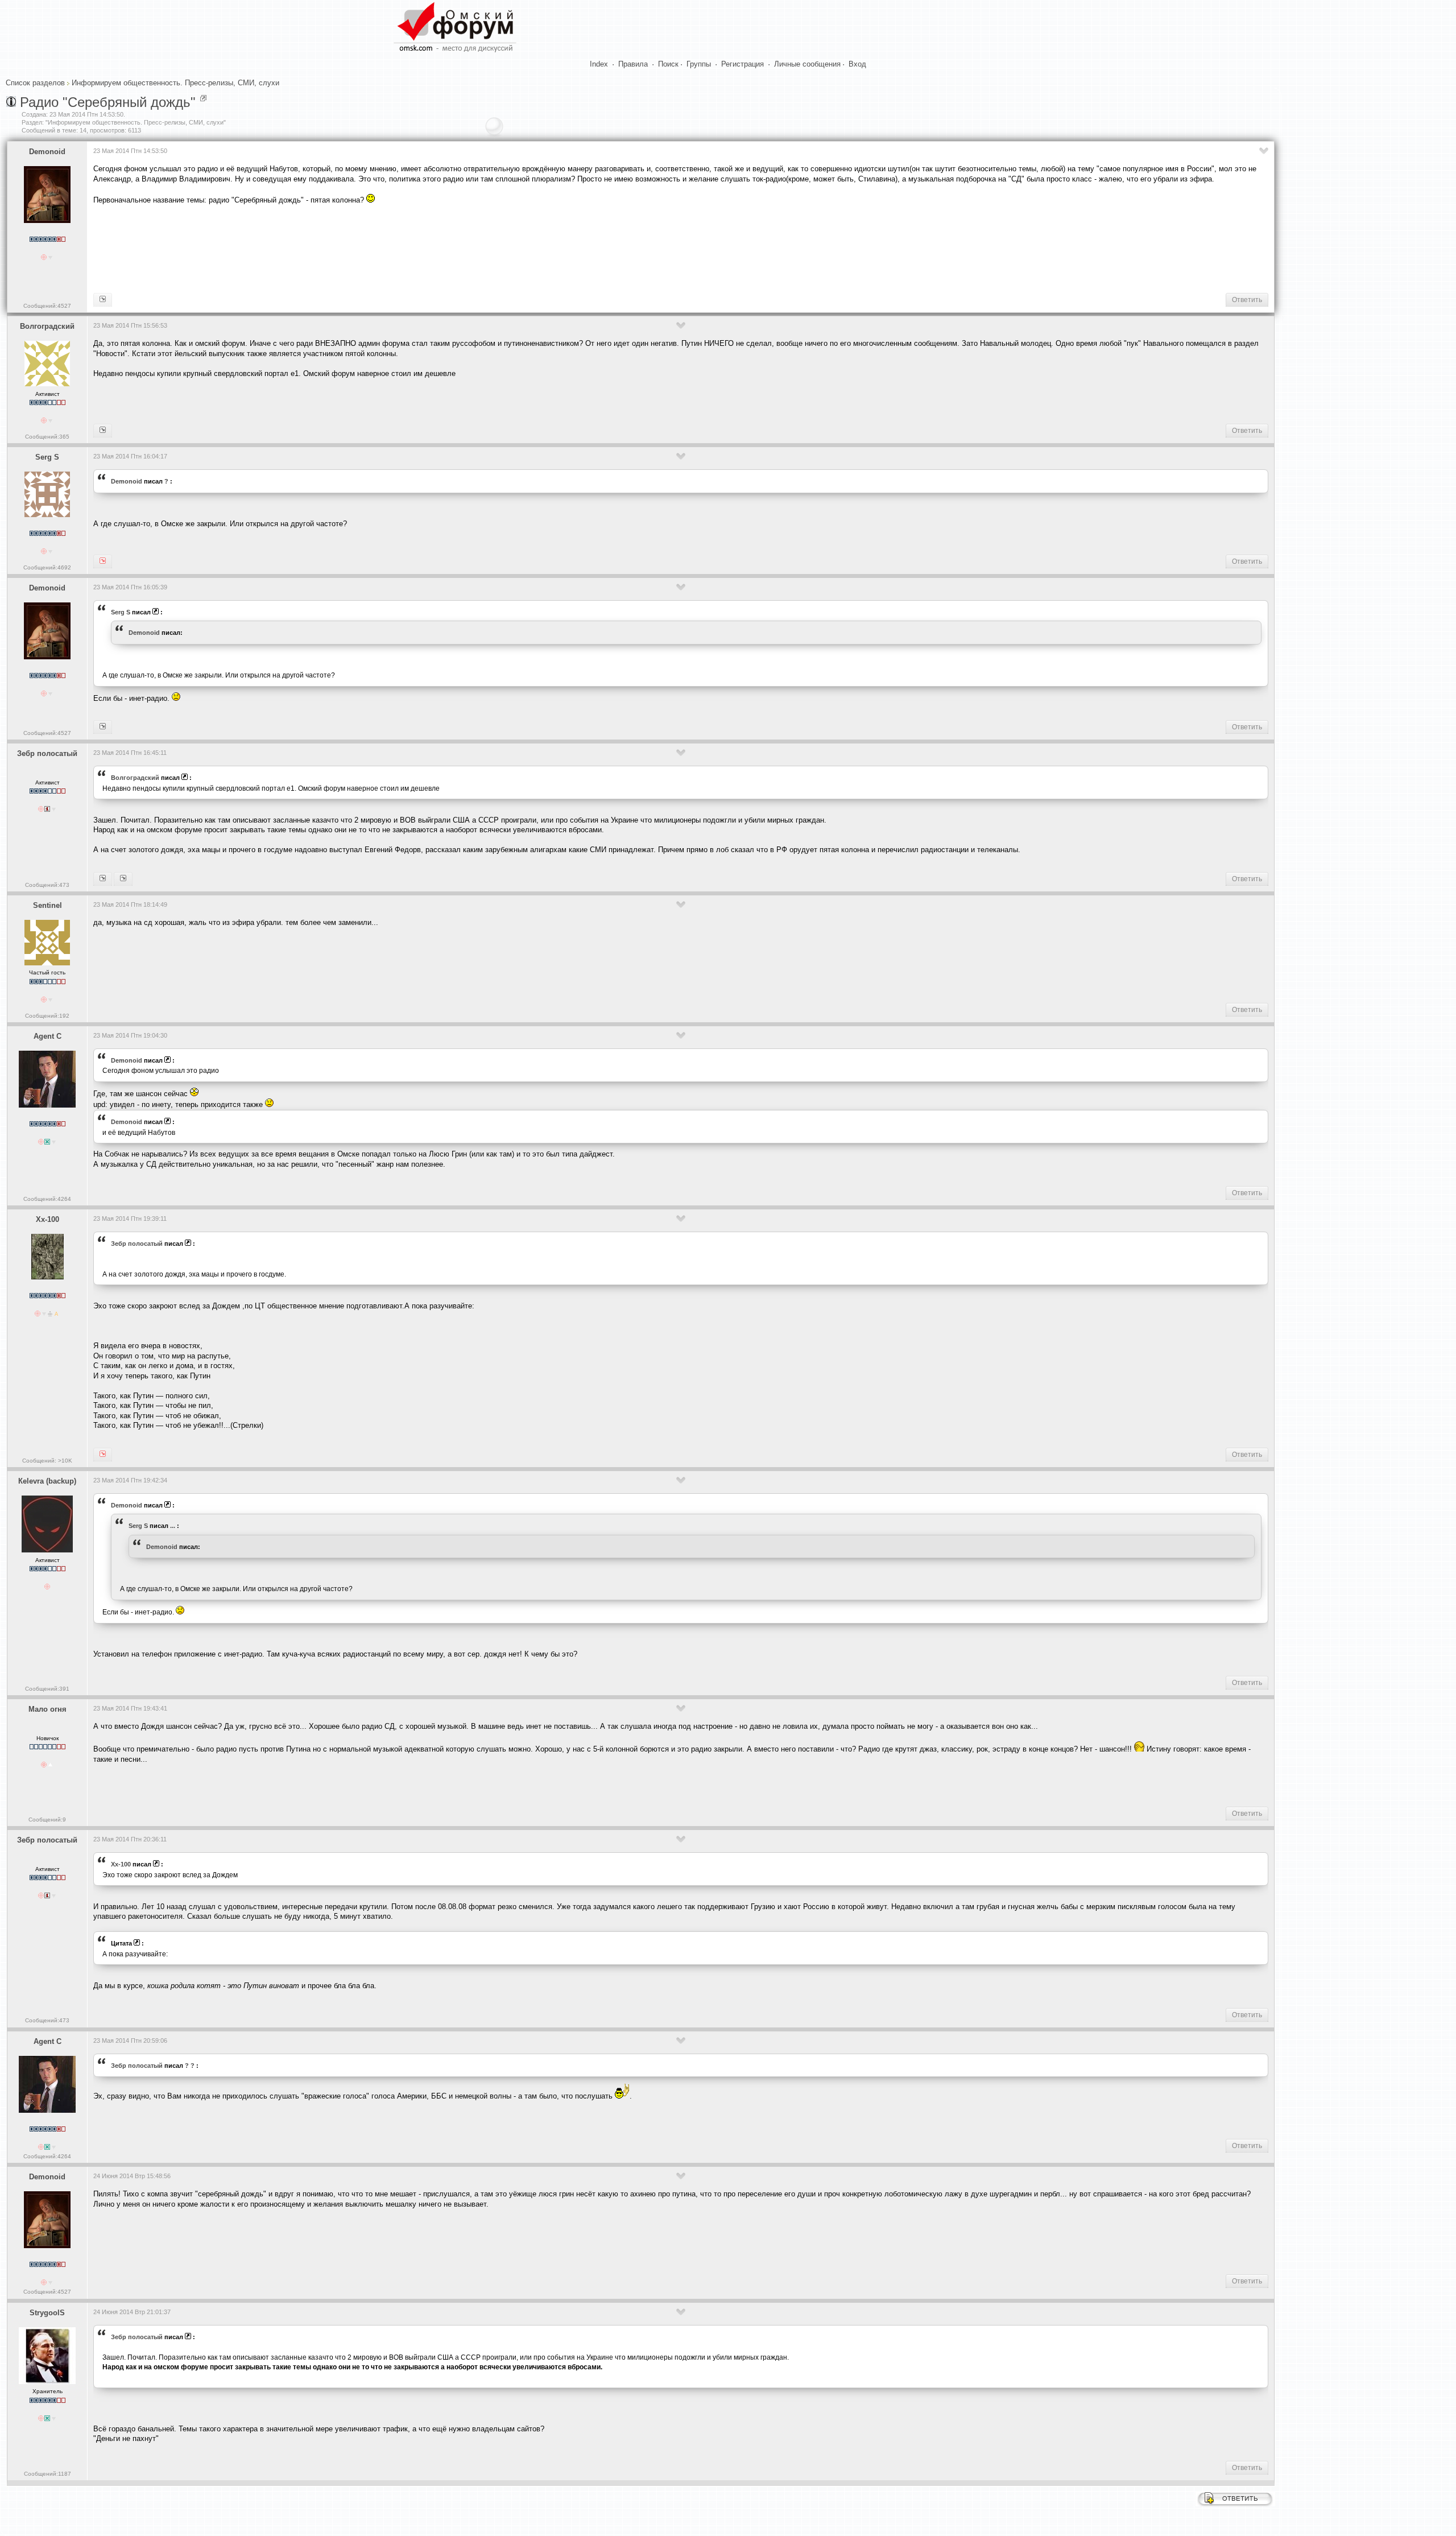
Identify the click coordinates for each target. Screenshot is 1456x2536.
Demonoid (47, 152)
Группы (699, 64)
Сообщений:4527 (47, 306)
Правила (633, 64)
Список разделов (35, 83)
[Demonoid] (103, 561)
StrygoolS (47, 2313)
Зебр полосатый (47, 753)
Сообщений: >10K (47, 1461)
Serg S (47, 457)
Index (599, 64)
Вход (857, 64)
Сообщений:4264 (47, 1199)
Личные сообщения (807, 64)
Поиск (668, 64)
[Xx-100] (103, 879)
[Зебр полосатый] (103, 431)
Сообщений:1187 (47, 2474)
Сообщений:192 (47, 1016)
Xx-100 (47, 1219)
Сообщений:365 (47, 437)
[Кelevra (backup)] (103, 727)
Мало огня (47, 1709)
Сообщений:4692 (47, 567)
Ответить (1247, 300)
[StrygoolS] (123, 879)
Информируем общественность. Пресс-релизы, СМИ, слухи (175, 83)
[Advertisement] (300, 248)
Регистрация (743, 64)
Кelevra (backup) (47, 1481)
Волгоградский (47, 326)
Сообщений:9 (47, 1820)
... (173, 1526)
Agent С (47, 1036)
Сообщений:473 (47, 885)
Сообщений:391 (47, 1689)
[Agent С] (103, 300)
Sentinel (47, 905)
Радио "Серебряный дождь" (108, 102)
